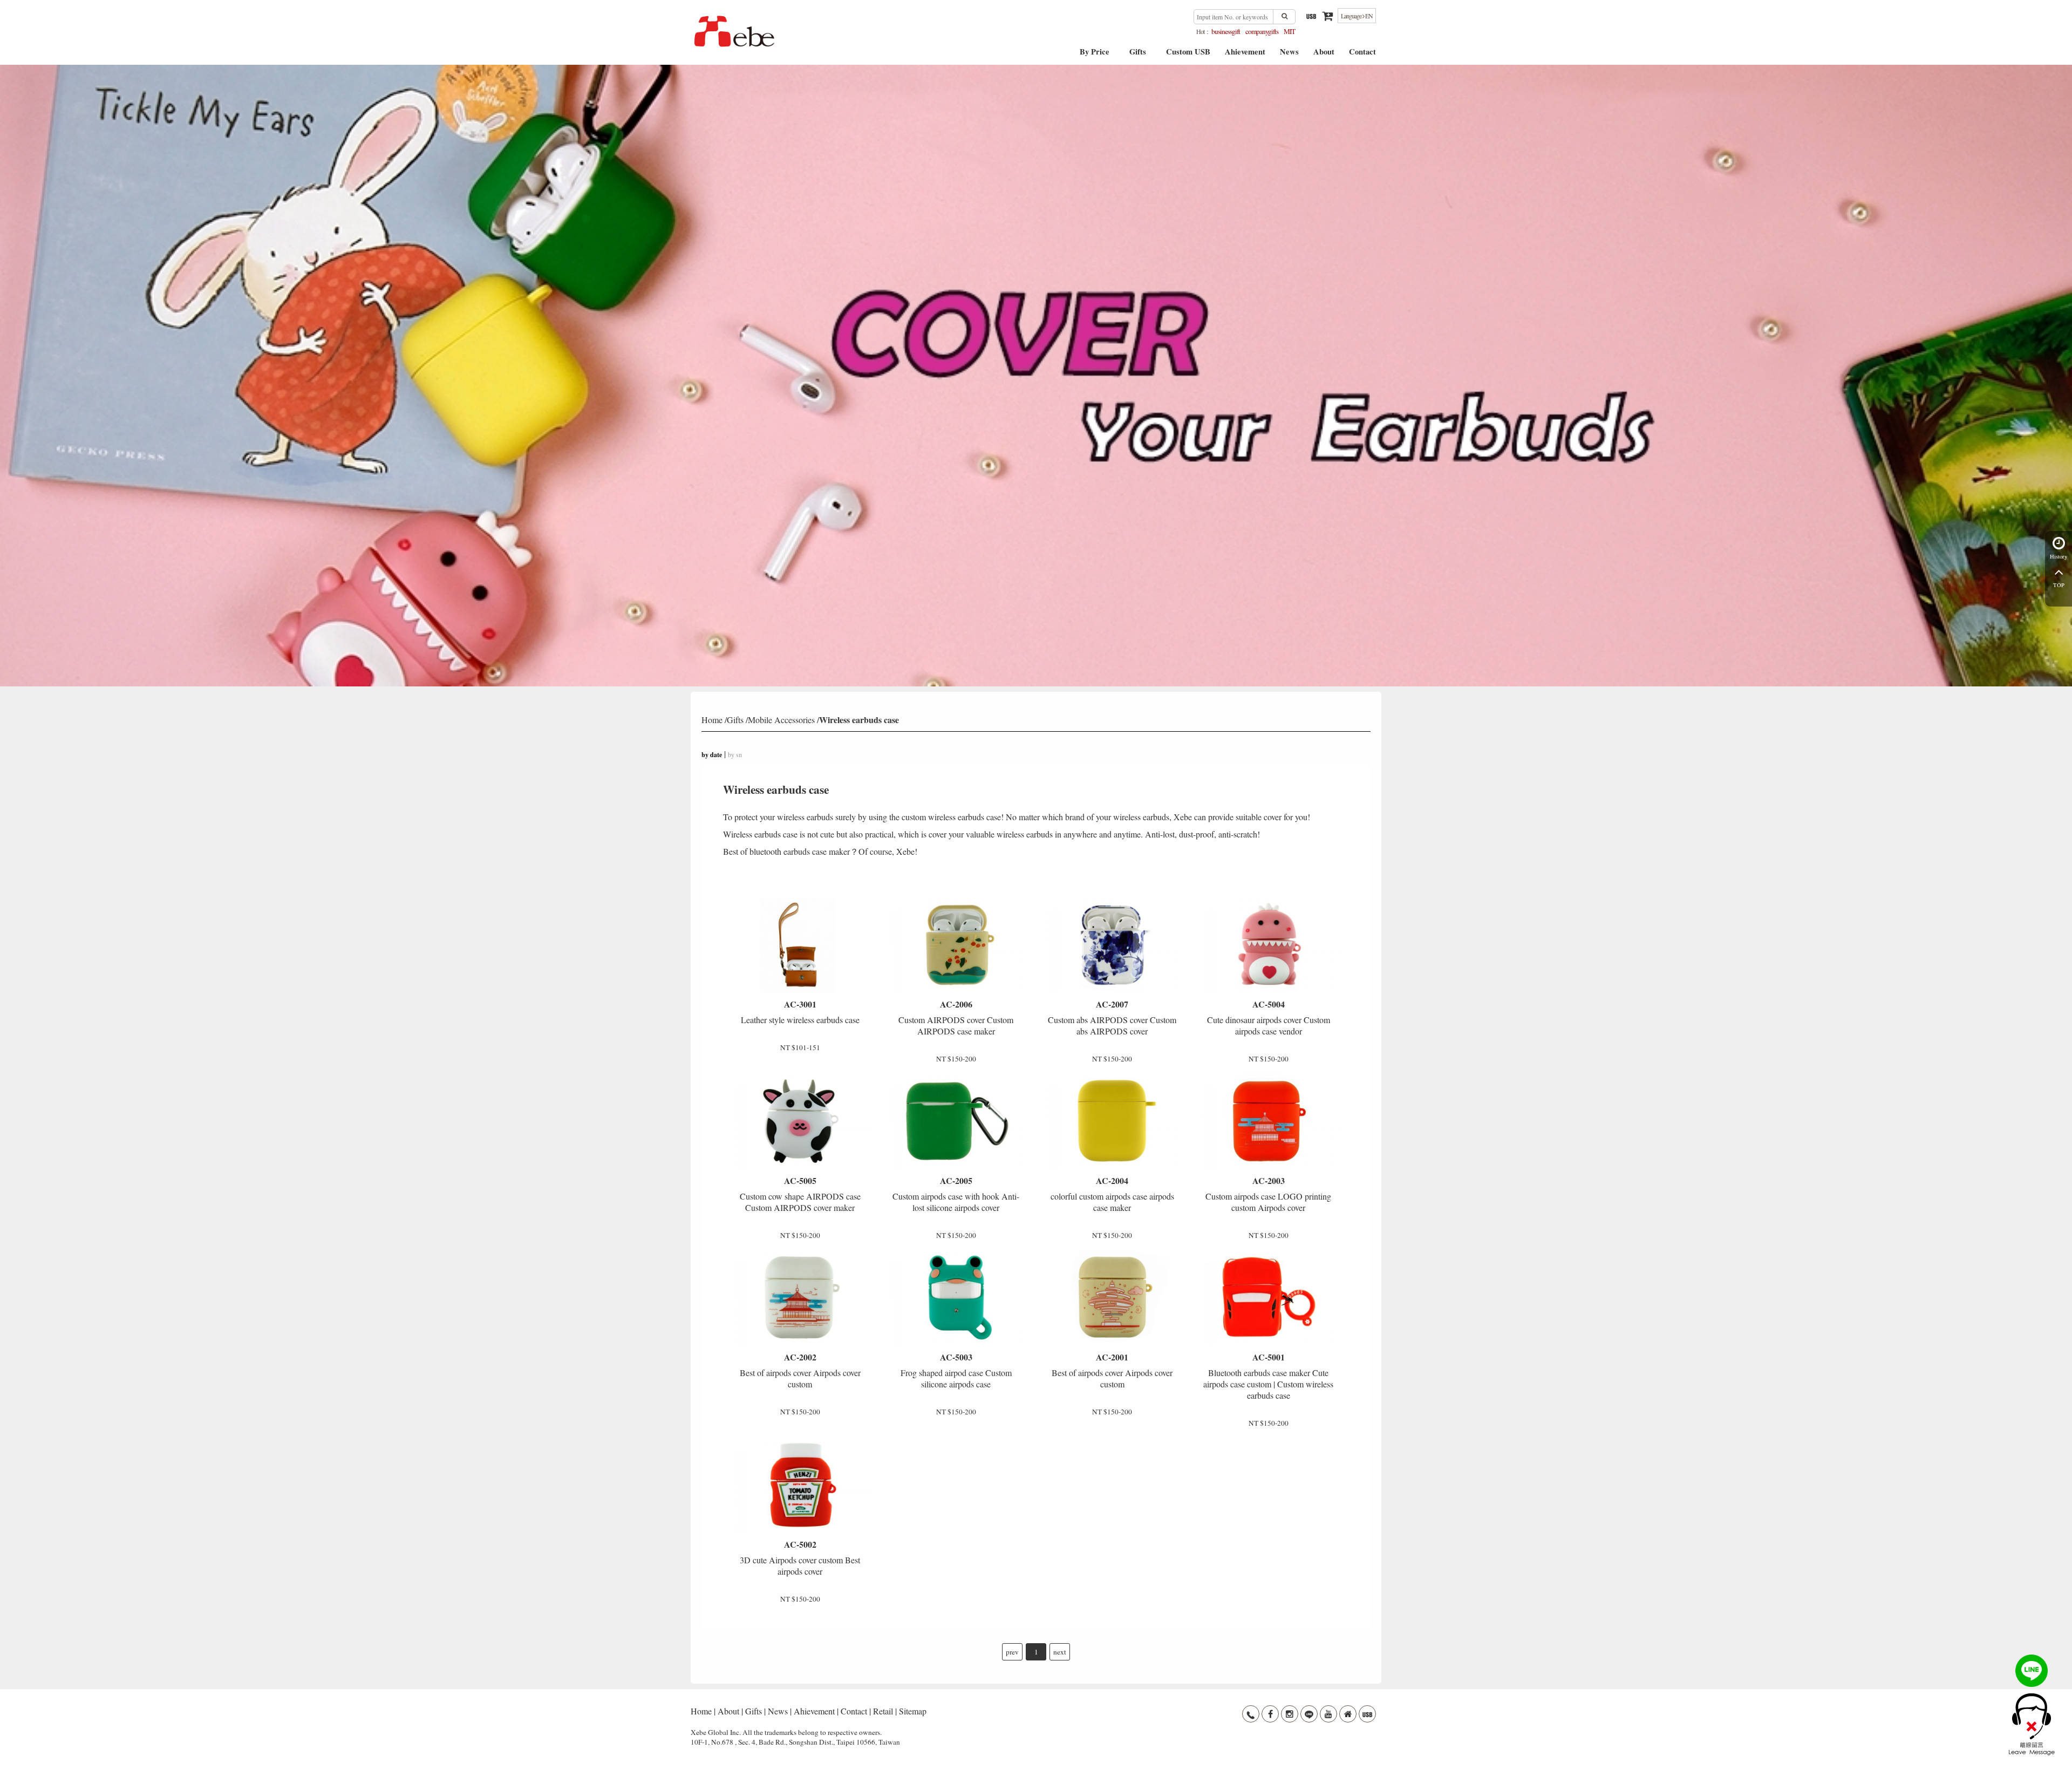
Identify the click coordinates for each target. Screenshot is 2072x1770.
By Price (1095, 55)
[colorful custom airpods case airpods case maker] (1112, 1121)
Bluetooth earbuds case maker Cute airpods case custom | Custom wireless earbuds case (1268, 1376)
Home (712, 720)
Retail (883, 1711)
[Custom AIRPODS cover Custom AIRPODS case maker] (956, 945)
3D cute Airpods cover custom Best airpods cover (800, 1557)
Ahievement (1245, 55)
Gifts (1138, 55)
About (1324, 55)
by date (712, 755)
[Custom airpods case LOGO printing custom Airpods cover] (1268, 1121)
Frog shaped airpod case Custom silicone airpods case (956, 1370)
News (1289, 55)
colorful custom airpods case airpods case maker (1112, 1194)
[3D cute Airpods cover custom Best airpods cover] (800, 1485)
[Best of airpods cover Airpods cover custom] (800, 1297)
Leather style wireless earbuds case (800, 1012)
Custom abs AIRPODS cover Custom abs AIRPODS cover (1112, 1017)
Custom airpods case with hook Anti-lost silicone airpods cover (956, 1194)
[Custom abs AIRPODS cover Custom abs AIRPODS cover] (1112, 945)
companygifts (1262, 31)
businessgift (1226, 31)
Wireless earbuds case (859, 720)
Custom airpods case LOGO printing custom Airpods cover (1268, 1194)
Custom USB (1188, 55)
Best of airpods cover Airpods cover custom (800, 1370)
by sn (735, 754)
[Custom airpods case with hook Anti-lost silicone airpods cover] (956, 1121)
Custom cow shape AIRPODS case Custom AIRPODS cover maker (800, 1194)
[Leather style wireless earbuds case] (800, 945)
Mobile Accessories (781, 720)
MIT (1289, 31)
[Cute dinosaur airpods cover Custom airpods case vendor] (1268, 945)
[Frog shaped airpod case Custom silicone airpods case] (956, 1297)
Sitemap (913, 1711)
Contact (1362, 55)
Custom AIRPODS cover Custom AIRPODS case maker (956, 1017)
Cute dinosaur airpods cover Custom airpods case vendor (1269, 1017)
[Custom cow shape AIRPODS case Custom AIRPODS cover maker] (800, 1121)
